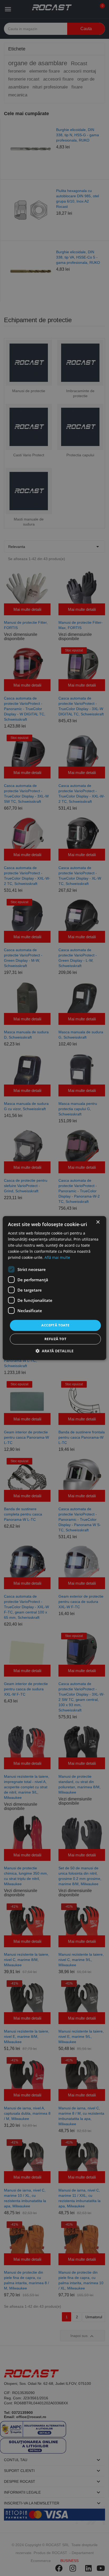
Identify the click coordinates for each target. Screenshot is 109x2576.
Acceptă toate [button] (55, 1325)
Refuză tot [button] (55, 1339)
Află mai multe (57, 1258)
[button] (54, 1351)
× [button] (98, 1222)
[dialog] (54, 1288)
